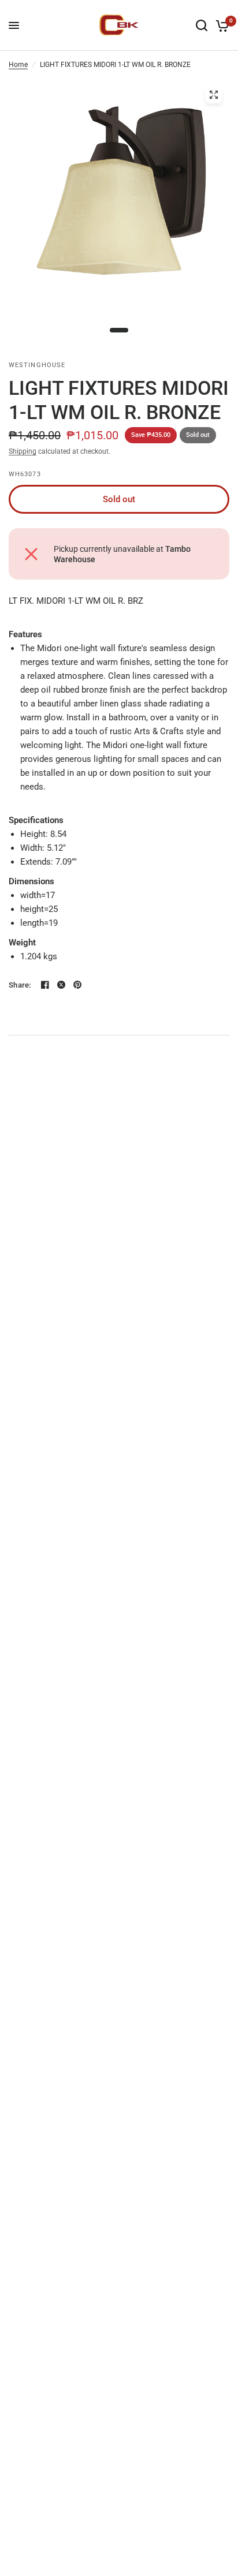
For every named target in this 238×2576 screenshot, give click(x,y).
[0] (220, 25)
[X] (61, 985)
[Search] (202, 25)
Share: (20, 985)
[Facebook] (45, 985)
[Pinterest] (77, 985)
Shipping (23, 451)
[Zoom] (214, 95)
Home (18, 65)
